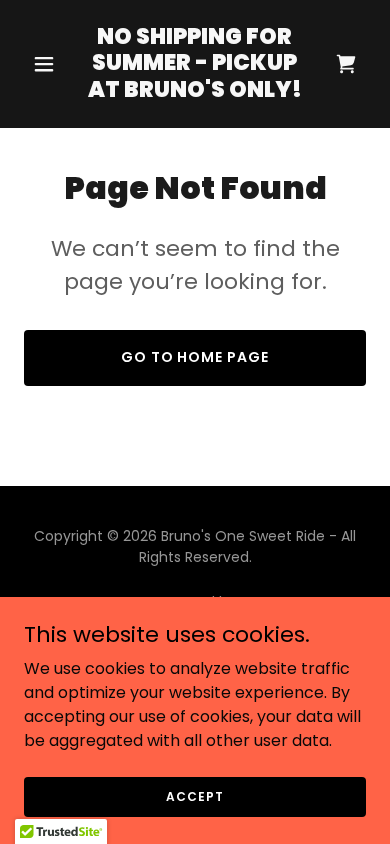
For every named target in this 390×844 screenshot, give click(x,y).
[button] (49, 64)
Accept (194, 795)
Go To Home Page (195, 357)
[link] (194, 91)
